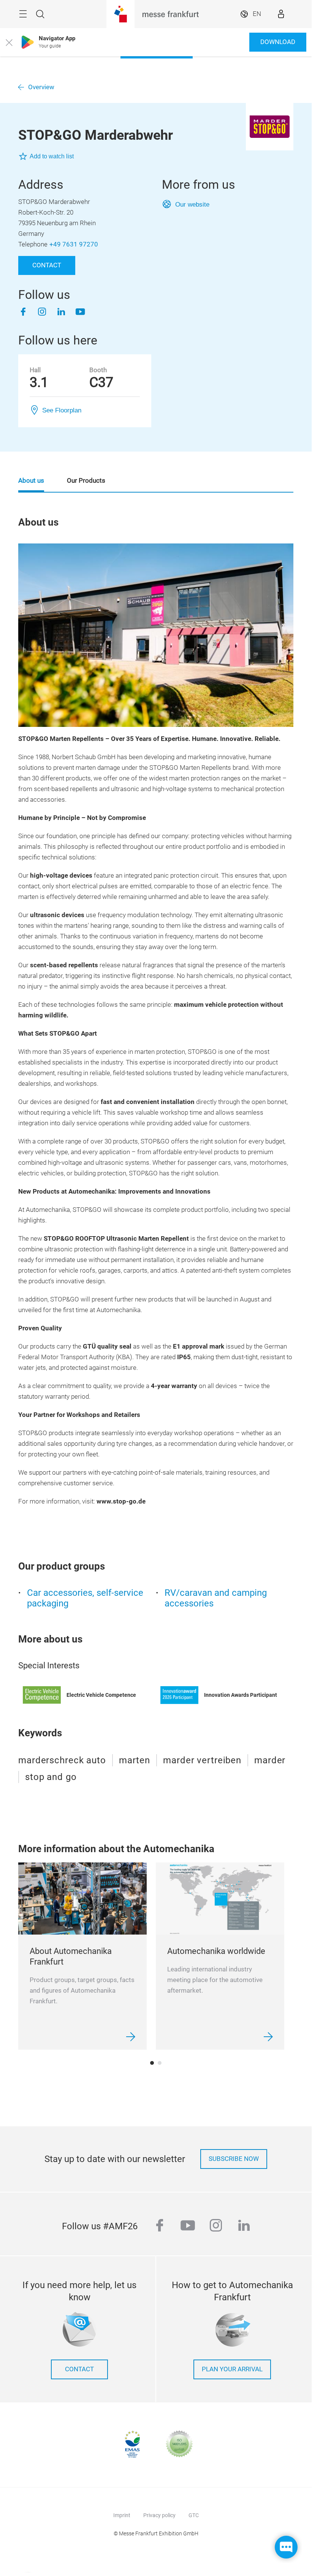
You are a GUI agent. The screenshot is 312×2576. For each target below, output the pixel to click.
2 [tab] (160, 2063)
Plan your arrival (232, 2369)
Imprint (122, 2515)
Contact (47, 265)
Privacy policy (159, 2515)
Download (278, 42)
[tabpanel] (82, 1956)
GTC (194, 2515)
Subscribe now (234, 2159)
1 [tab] (152, 2063)
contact (79, 2369)
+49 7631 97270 (74, 244)
